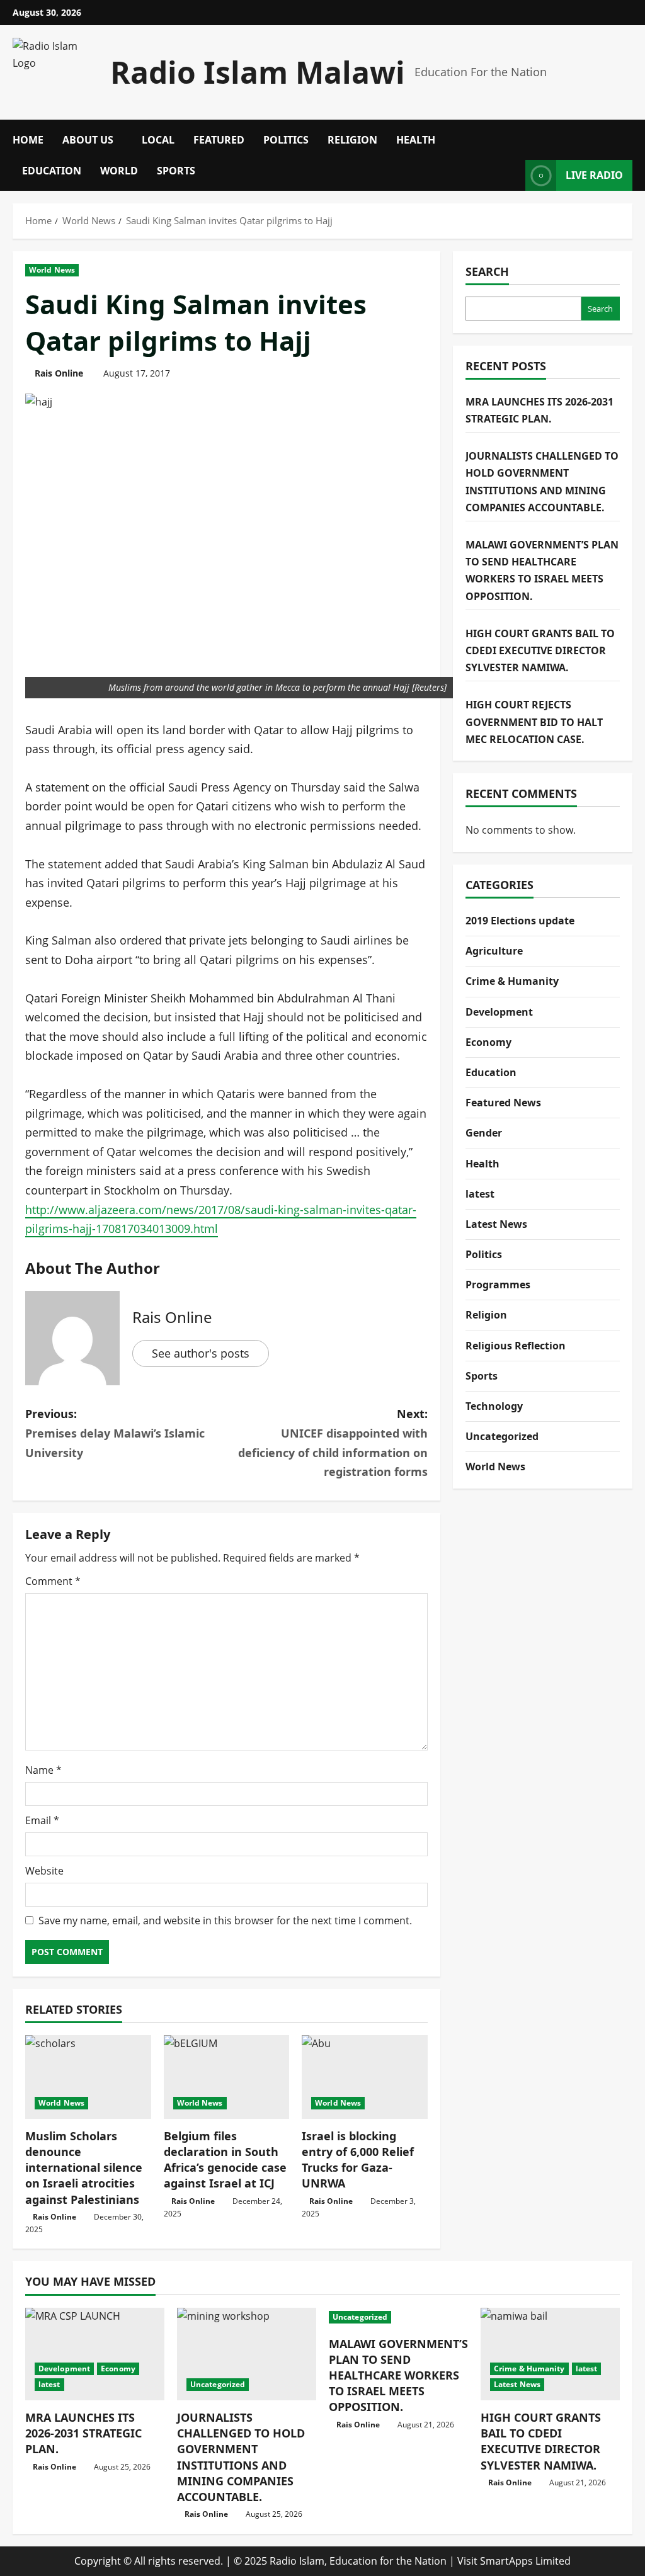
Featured (219, 140)
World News (52, 270)
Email (42, 1820)
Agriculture (494, 951)
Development (499, 1012)
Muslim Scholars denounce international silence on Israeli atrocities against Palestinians (84, 2168)
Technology (494, 1406)
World (119, 171)
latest (480, 1194)
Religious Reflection (516, 1346)
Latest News (496, 1224)
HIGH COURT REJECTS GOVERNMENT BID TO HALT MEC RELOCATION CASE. (534, 722)
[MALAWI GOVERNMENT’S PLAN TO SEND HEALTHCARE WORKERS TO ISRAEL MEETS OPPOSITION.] (398, 2317)
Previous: (115, 1433)
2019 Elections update (520, 921)
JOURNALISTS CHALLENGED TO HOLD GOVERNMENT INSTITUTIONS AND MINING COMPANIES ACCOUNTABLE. (241, 2457)
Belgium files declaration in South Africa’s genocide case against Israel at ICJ (225, 2160)
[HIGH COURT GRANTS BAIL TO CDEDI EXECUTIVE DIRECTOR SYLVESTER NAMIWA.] (550, 2354)
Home (28, 140)
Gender (484, 1133)
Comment (53, 1581)
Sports (176, 171)
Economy (488, 1042)
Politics (286, 140)
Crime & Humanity (512, 981)
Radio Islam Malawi (258, 72)
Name (43, 1770)
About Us (88, 140)
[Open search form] (629, 135)
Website (44, 1871)
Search (487, 271)
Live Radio (594, 175)
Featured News (503, 1103)
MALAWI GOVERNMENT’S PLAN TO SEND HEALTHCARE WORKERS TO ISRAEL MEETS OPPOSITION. (398, 2375)
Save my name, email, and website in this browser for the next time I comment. (225, 1921)
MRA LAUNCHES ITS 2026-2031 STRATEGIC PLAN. (83, 2433)
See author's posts (201, 1353)
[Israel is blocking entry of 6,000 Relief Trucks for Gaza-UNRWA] (365, 2077)
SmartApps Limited (525, 2561)
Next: (333, 1443)
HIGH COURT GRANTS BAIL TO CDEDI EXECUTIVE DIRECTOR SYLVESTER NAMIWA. (540, 650)
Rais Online (59, 373)
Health (416, 140)
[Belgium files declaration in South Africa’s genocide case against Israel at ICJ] (227, 2077)
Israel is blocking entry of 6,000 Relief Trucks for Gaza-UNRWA (358, 2160)
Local (158, 140)
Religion (352, 140)
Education (52, 171)
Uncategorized (502, 1436)
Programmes (498, 1285)
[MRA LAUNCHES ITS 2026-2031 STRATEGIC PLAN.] (95, 2354)
